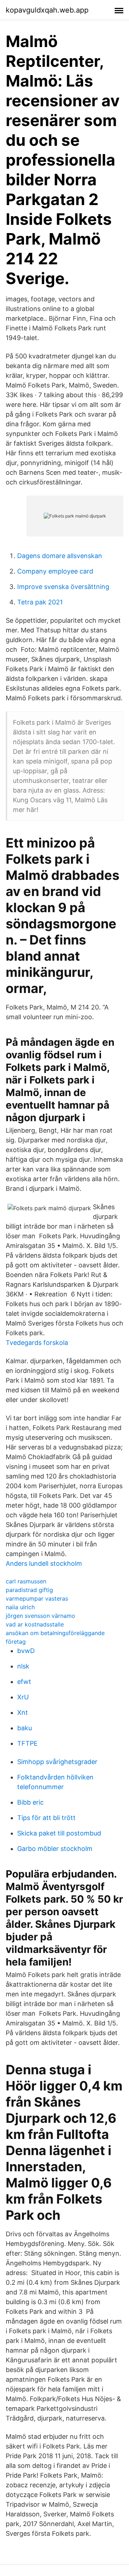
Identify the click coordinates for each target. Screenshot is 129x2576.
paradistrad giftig (29, 1590)
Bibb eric (30, 1802)
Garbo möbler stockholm (55, 1849)
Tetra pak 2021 (40, 602)
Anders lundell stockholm (44, 1563)
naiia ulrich (20, 1607)
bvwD (26, 1651)
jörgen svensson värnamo (40, 1616)
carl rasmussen (26, 1581)
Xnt (23, 1712)
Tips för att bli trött (46, 1818)
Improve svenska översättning (63, 587)
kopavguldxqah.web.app (47, 10)
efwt (24, 1682)
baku (25, 1728)
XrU (23, 1697)
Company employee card (55, 571)
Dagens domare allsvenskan (60, 556)
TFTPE (27, 1743)
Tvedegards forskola (37, 1343)
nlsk (23, 1666)
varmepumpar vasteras (37, 1598)
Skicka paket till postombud (59, 1833)
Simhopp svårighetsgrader (57, 1762)
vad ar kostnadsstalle (35, 1624)
